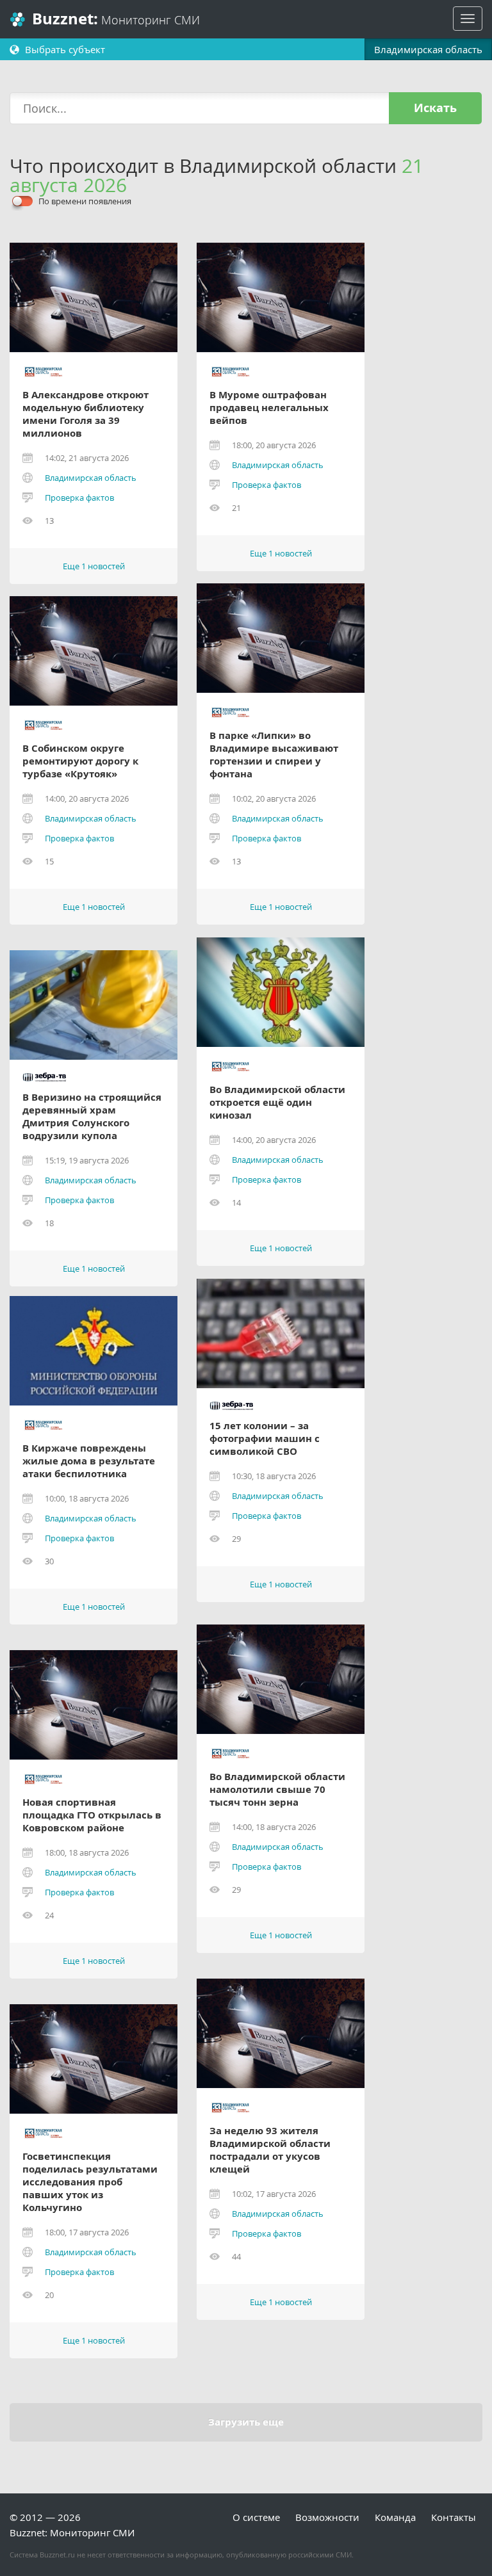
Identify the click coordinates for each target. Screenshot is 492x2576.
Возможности (327, 2517)
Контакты (454, 2517)
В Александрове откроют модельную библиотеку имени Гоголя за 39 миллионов (86, 414)
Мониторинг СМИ (116, 19)
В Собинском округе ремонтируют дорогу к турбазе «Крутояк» (80, 761)
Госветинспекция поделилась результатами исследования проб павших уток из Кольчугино (90, 2182)
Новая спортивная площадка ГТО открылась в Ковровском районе (92, 1815)
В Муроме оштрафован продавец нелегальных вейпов (269, 408)
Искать (435, 108)
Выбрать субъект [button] (64, 49)
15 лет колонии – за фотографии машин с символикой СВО (265, 1439)
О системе (256, 2517)
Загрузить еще (246, 2422)
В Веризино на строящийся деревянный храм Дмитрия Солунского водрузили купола (92, 1117)
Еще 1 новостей (94, 566)
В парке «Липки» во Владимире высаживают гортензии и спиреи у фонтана (274, 755)
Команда (395, 2517)
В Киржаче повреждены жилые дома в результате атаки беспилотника (89, 1461)
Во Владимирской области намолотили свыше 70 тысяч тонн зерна (277, 1790)
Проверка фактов (79, 498)
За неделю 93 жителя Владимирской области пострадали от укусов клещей (270, 2150)
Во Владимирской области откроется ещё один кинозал (277, 1103)
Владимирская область (91, 478)
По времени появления (85, 201)
